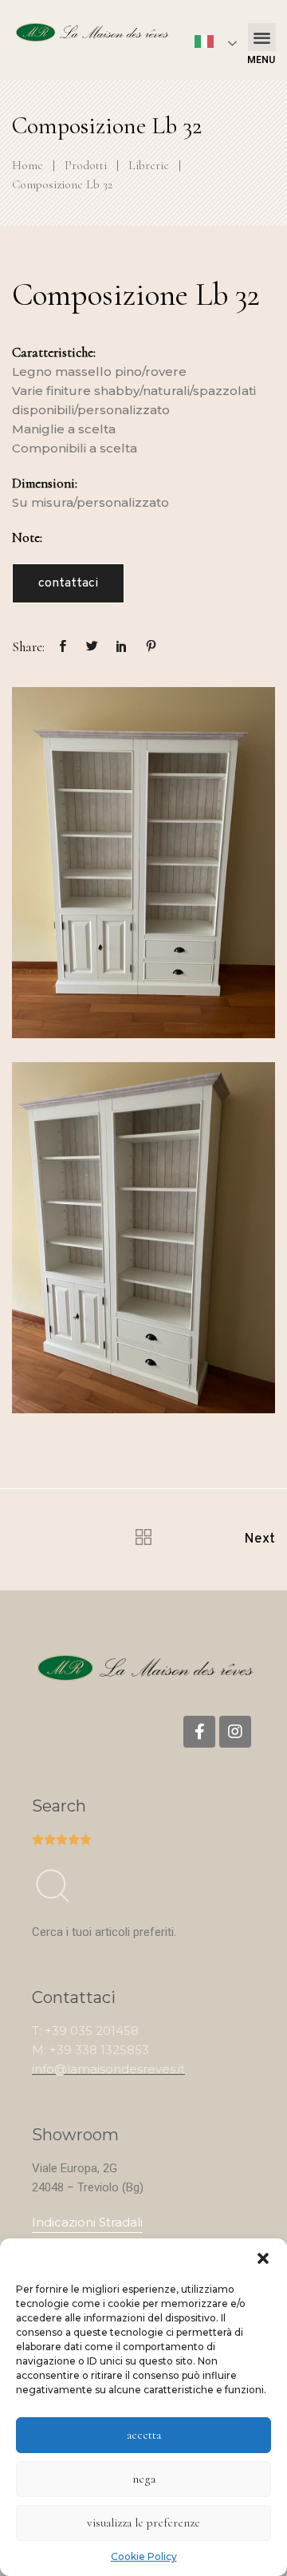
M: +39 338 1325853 (90, 2050)
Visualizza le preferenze (143, 2523)
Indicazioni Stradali (87, 2222)
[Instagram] (235, 1732)
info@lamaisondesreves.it (108, 2069)
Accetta (144, 2435)
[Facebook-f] (199, 1732)
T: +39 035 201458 (85, 2031)
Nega (144, 2479)
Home (28, 165)
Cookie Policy (144, 2556)
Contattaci (68, 583)
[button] (263, 2258)
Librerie (149, 165)
